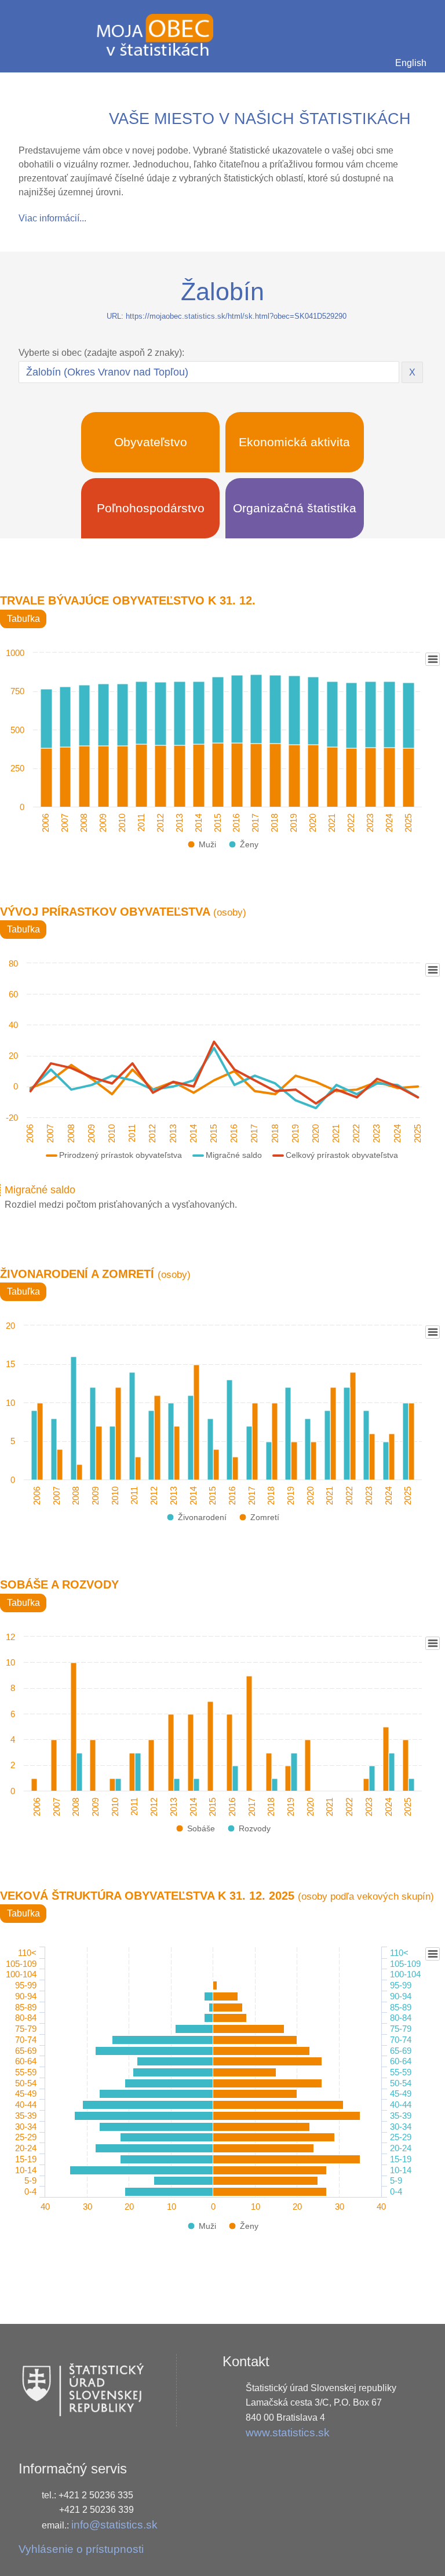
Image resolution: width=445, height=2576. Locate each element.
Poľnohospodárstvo (151, 508)
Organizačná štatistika (295, 508)
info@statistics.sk (114, 2525)
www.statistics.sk (288, 2433)
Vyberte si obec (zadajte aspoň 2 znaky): (101, 353)
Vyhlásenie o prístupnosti (81, 2549)
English (411, 63)
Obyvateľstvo (151, 442)
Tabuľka (23, 619)
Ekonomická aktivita (294, 442)
